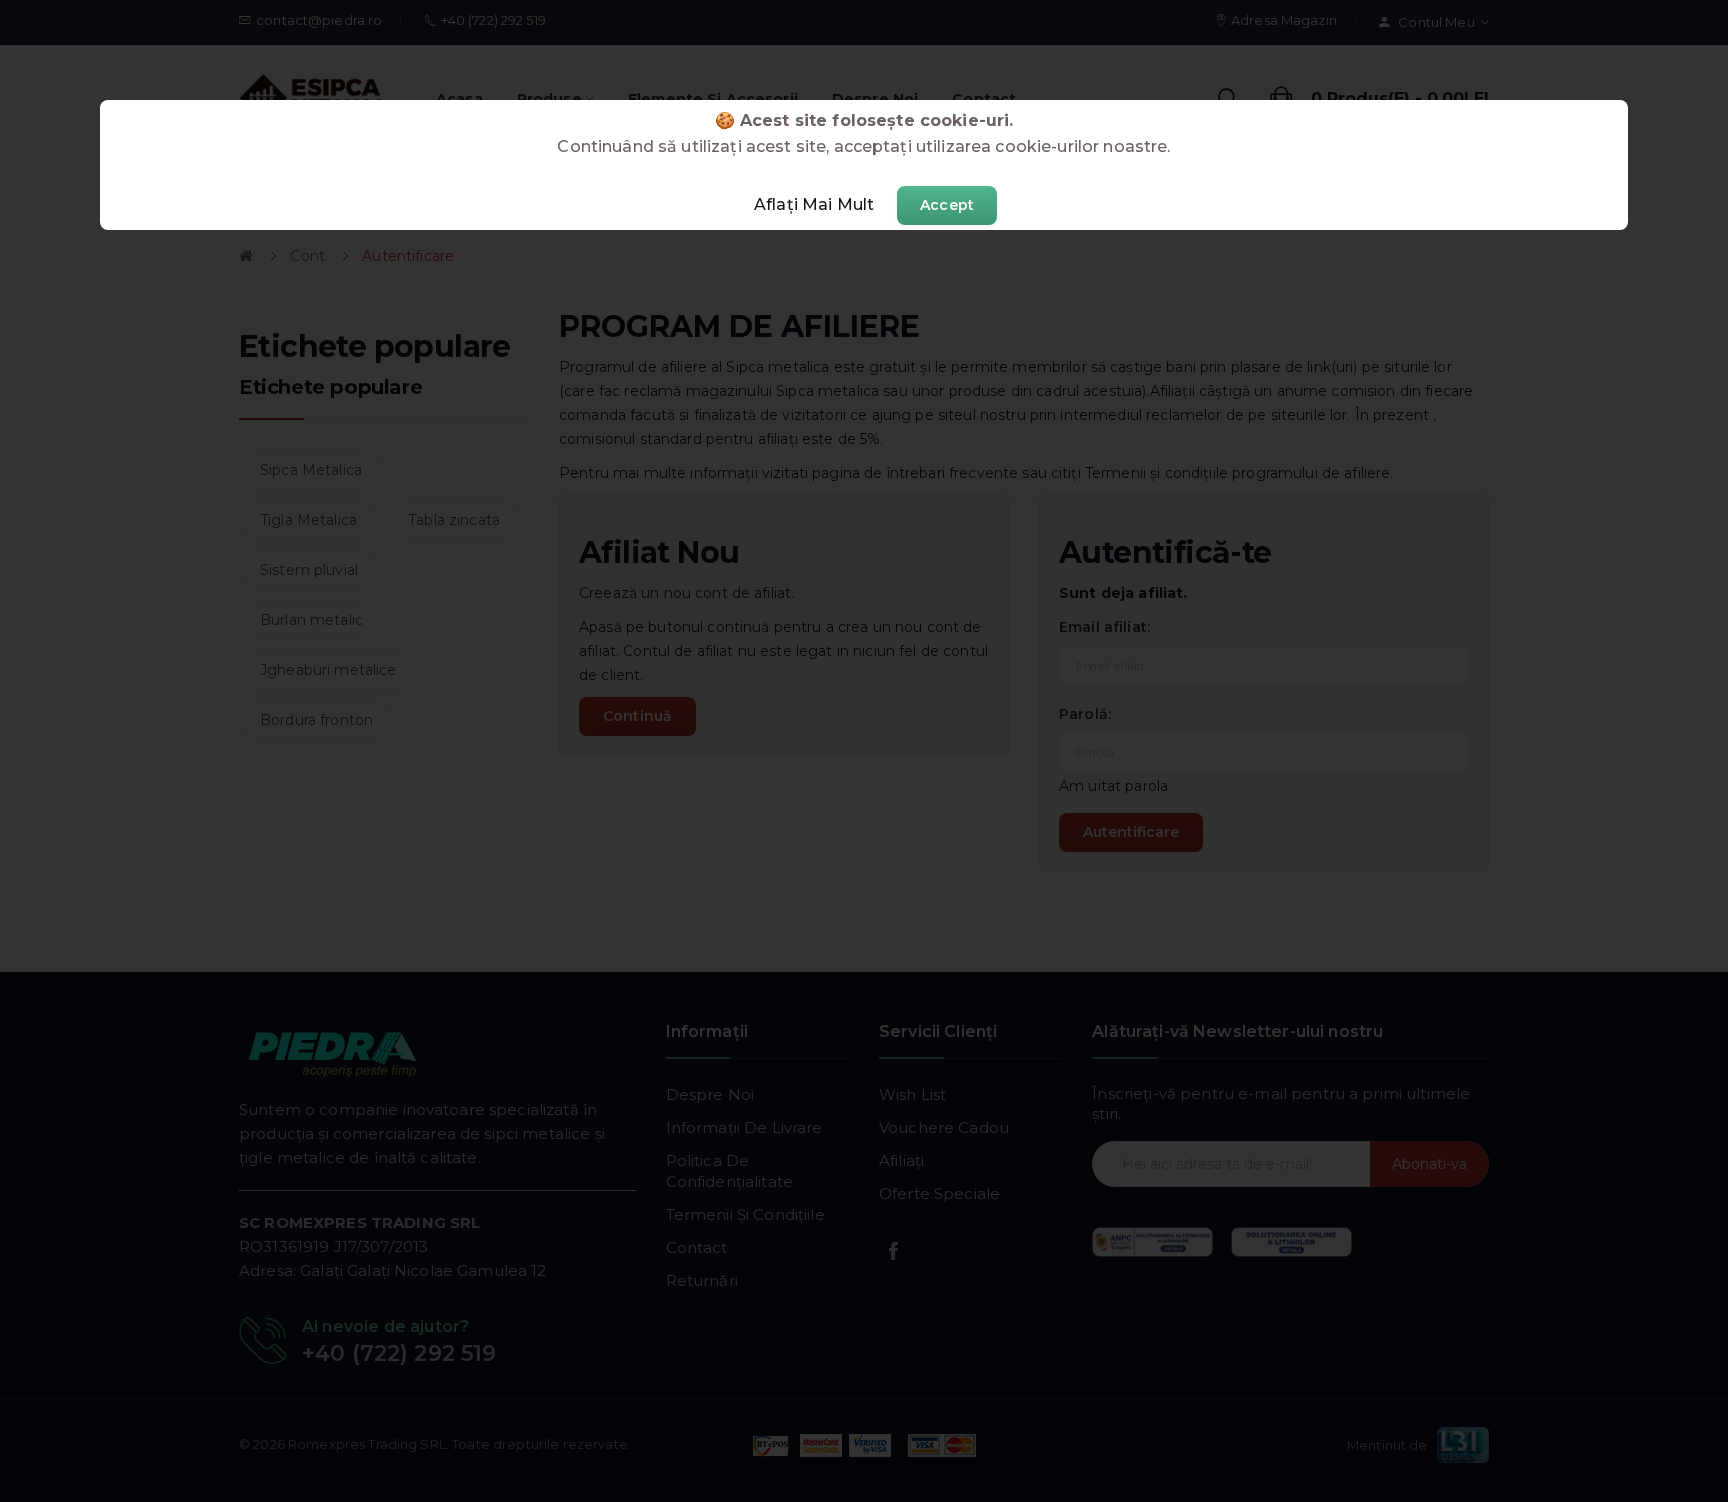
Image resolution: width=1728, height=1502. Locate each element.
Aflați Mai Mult (814, 204)
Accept (947, 205)
